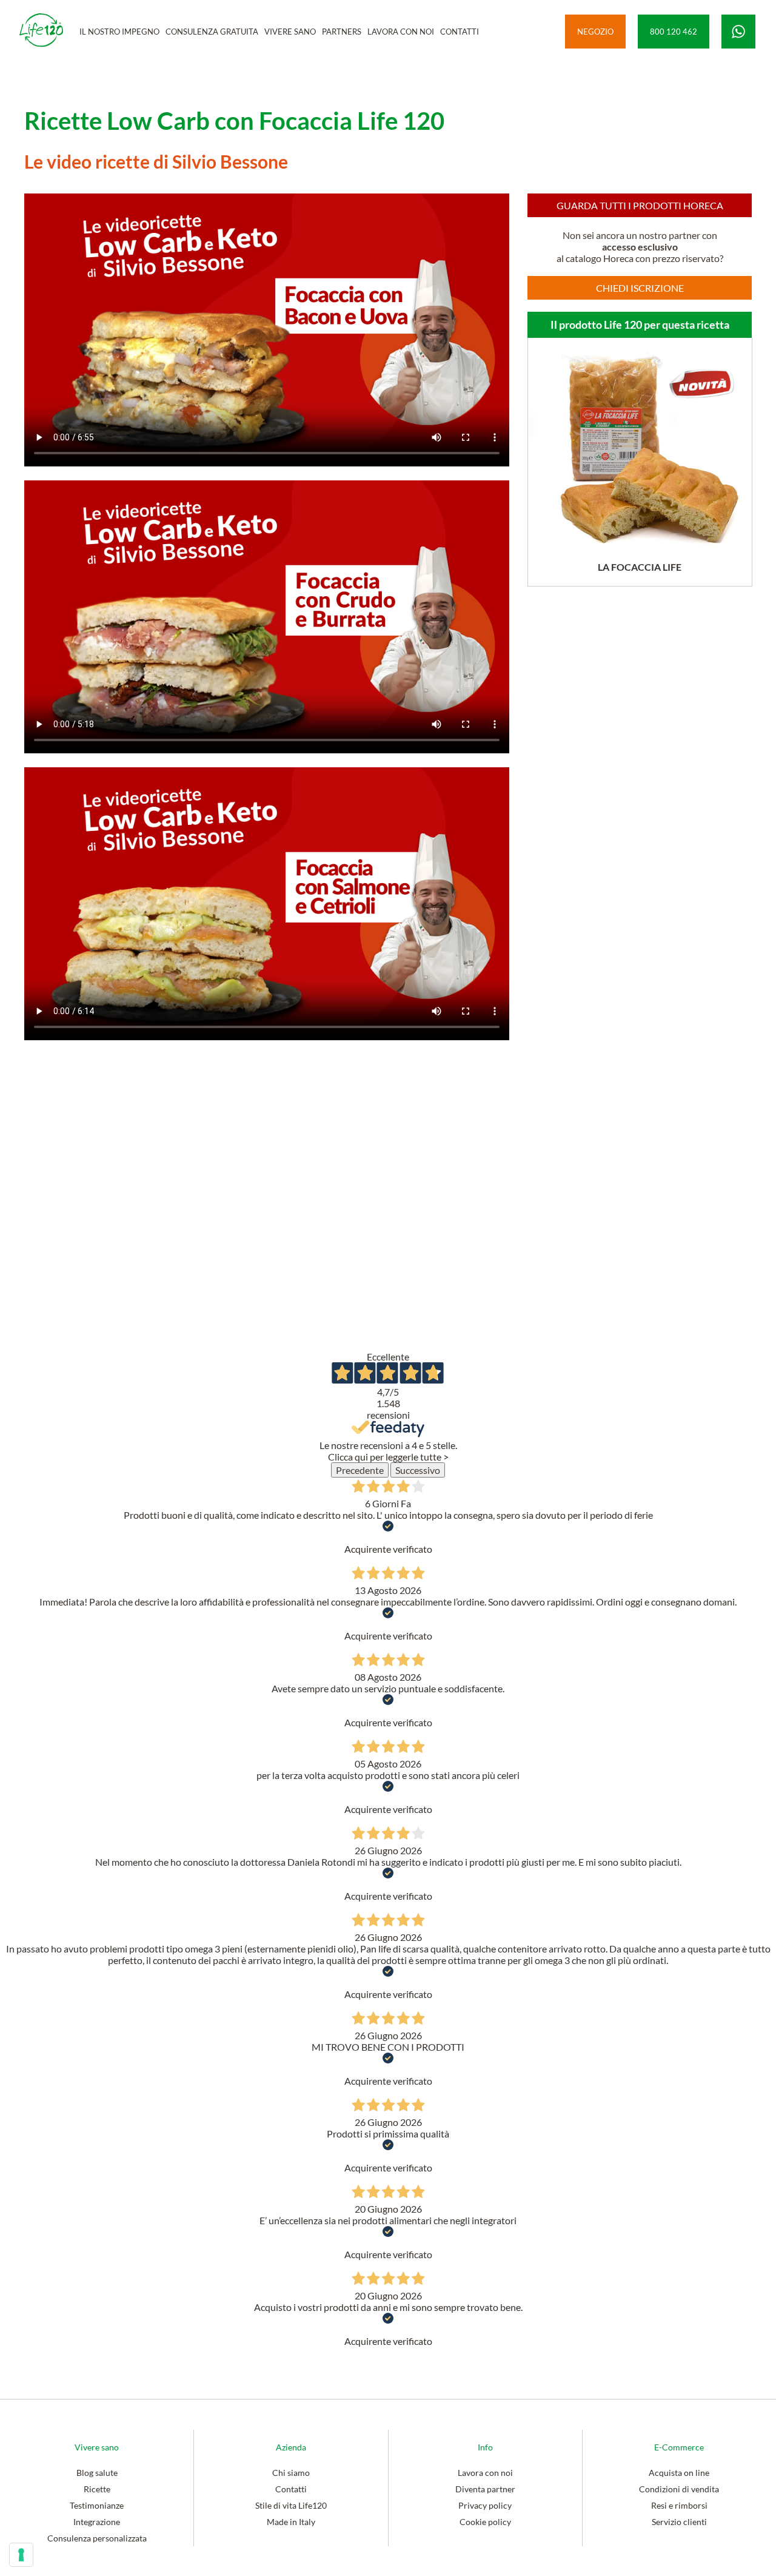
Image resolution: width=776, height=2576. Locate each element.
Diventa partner (485, 2489)
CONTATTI (460, 32)
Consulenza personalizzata (97, 2538)
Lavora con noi (485, 2473)
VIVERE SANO (290, 32)
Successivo (418, 1470)
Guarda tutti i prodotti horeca (640, 205)
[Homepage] (41, 31)
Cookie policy (485, 2522)
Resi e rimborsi (679, 2505)
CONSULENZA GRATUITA (212, 32)
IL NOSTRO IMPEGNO (119, 32)
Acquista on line (679, 2473)
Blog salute (97, 2473)
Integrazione (97, 2522)
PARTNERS (342, 32)
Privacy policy (485, 2505)
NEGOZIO (595, 32)
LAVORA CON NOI (401, 32)
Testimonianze (97, 2505)
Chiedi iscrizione (640, 288)
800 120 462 (674, 32)
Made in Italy (291, 2522)
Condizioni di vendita (679, 2489)
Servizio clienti (679, 2522)
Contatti (291, 2489)
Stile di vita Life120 (291, 2505)
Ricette (97, 2489)
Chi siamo (291, 2473)
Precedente (360, 1470)
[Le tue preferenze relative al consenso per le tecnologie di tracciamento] (21, 2555)
